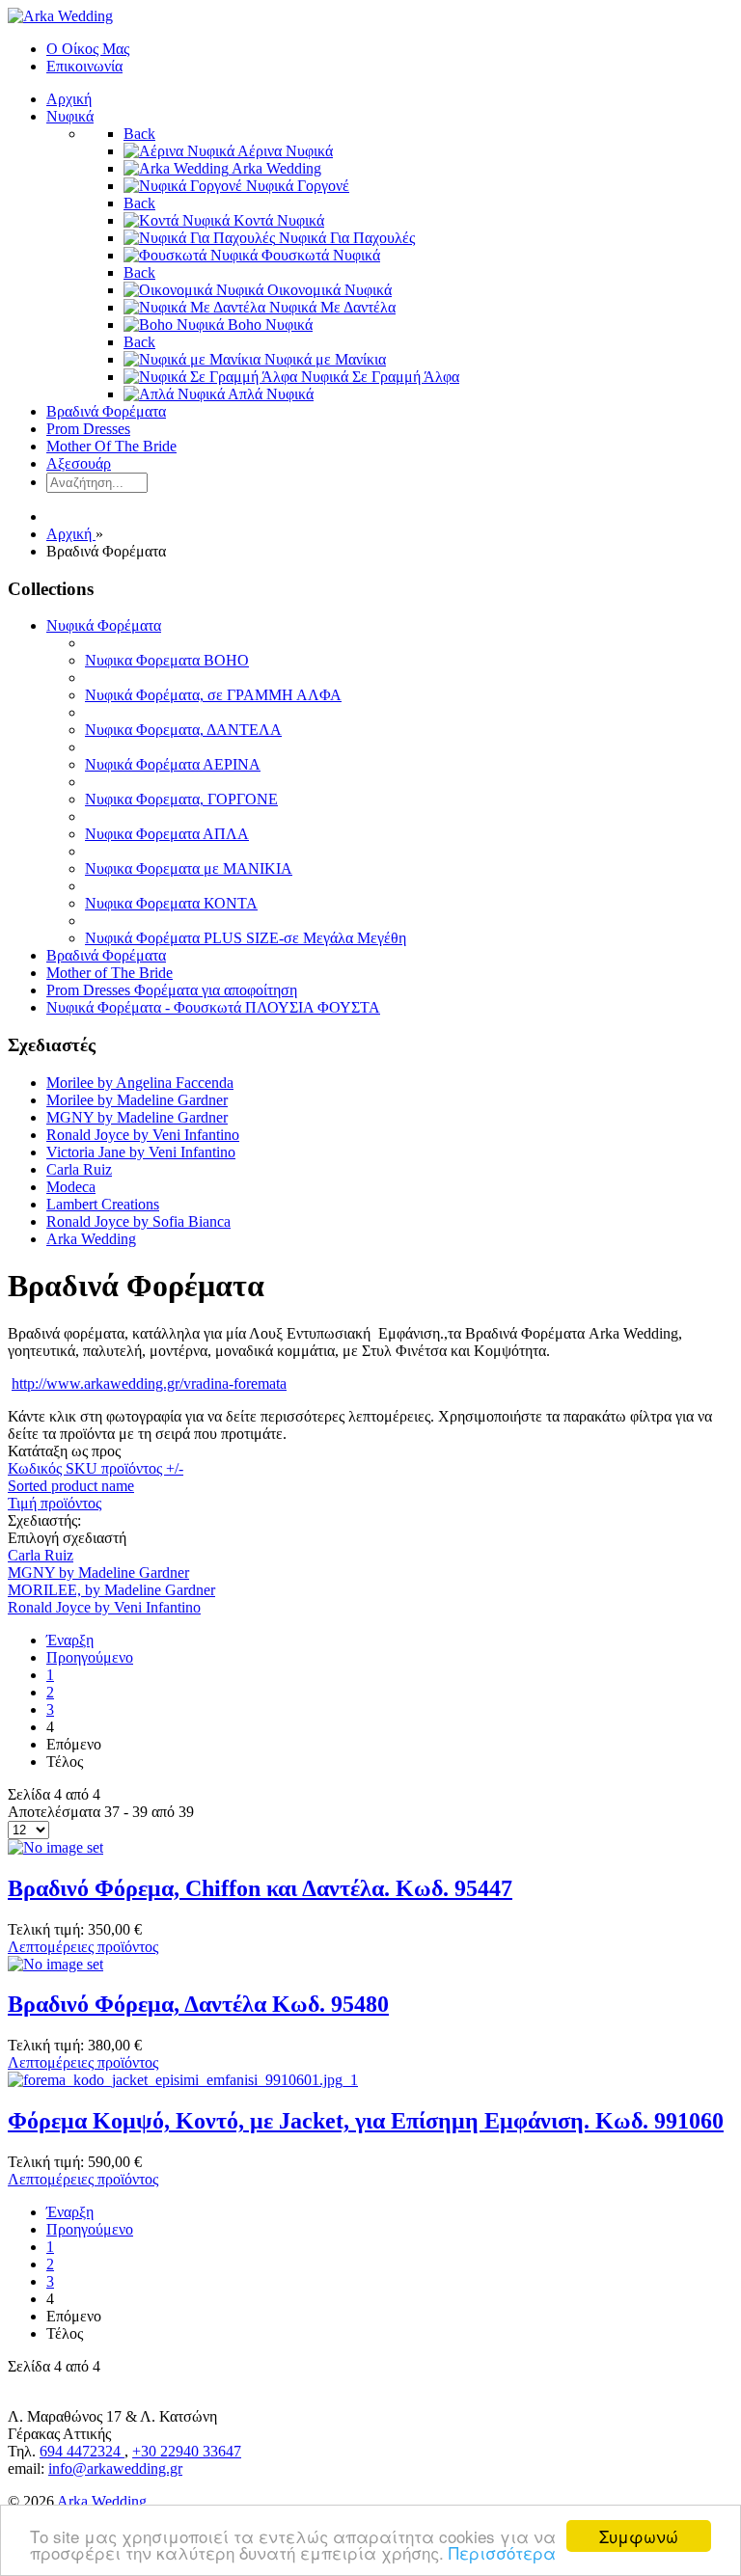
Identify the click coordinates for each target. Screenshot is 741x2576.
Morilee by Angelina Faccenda (140, 1083)
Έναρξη (70, 1640)
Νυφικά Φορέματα (104, 625)
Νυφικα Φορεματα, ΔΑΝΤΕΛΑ (183, 730)
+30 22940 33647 (187, 2451)
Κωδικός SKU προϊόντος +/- (96, 1468)
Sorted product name (71, 1486)
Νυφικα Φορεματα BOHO (167, 660)
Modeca (71, 1187)
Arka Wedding (91, 1239)
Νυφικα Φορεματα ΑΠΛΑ (167, 834)
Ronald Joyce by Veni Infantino (143, 1135)
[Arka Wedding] (60, 16)
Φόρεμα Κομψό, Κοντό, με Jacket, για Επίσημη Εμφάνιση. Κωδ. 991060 (366, 2121)
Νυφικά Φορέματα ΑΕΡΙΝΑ (173, 764)
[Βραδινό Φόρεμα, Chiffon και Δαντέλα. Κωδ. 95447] (55, 1847)
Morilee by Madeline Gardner (137, 1100)
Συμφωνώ (639, 2536)
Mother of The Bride (110, 973)
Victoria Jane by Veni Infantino (141, 1152)
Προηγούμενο (90, 1657)
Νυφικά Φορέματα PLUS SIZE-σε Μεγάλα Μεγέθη (246, 938)
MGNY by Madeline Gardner (137, 1117)
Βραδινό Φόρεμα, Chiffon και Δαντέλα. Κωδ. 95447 (260, 1888)
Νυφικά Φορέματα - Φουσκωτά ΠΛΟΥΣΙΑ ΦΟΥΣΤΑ (213, 1007)
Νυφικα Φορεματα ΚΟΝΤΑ (171, 903)
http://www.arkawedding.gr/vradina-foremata (149, 1383)
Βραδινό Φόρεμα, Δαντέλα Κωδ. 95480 (198, 2004)
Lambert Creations (103, 1204)
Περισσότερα (502, 2552)
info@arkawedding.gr (115, 2468)
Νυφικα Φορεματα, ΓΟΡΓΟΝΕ (181, 799)
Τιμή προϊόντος (55, 1503)
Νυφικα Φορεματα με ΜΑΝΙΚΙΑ (189, 868)
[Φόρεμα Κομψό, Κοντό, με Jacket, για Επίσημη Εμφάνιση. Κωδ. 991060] (183, 2080)
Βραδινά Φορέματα (106, 955)
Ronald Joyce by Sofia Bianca (138, 1221)
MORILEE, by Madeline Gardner (111, 1590)
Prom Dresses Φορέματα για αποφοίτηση (172, 990)
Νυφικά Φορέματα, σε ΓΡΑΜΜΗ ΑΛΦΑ (213, 695)
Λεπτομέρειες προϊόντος (83, 1947)
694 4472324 (82, 2451)
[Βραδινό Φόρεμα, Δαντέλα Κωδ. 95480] (55, 1964)
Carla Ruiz (79, 1169)
